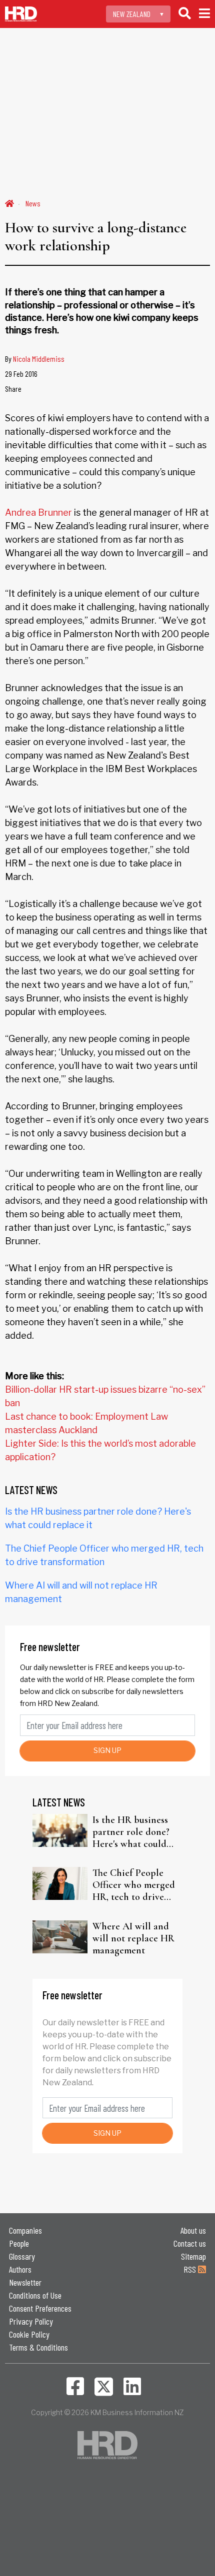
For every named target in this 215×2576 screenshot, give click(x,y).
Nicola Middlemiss (39, 359)
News (33, 203)
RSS (191, 2269)
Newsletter (25, 2282)
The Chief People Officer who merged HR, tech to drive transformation (134, 1885)
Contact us (190, 2243)
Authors (20, 2269)
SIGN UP (107, 1750)
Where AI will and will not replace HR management (133, 1938)
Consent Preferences (40, 2308)
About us (193, 2230)
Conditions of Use (35, 2295)
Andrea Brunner (38, 512)
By (35, 359)
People (19, 2243)
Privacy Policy (31, 2321)
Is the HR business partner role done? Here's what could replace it (131, 1832)
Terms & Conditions (38, 2347)
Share (13, 389)
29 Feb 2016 (21, 374)
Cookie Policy (29, 2334)
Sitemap (193, 2256)
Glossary (22, 2256)
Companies (25, 2230)
